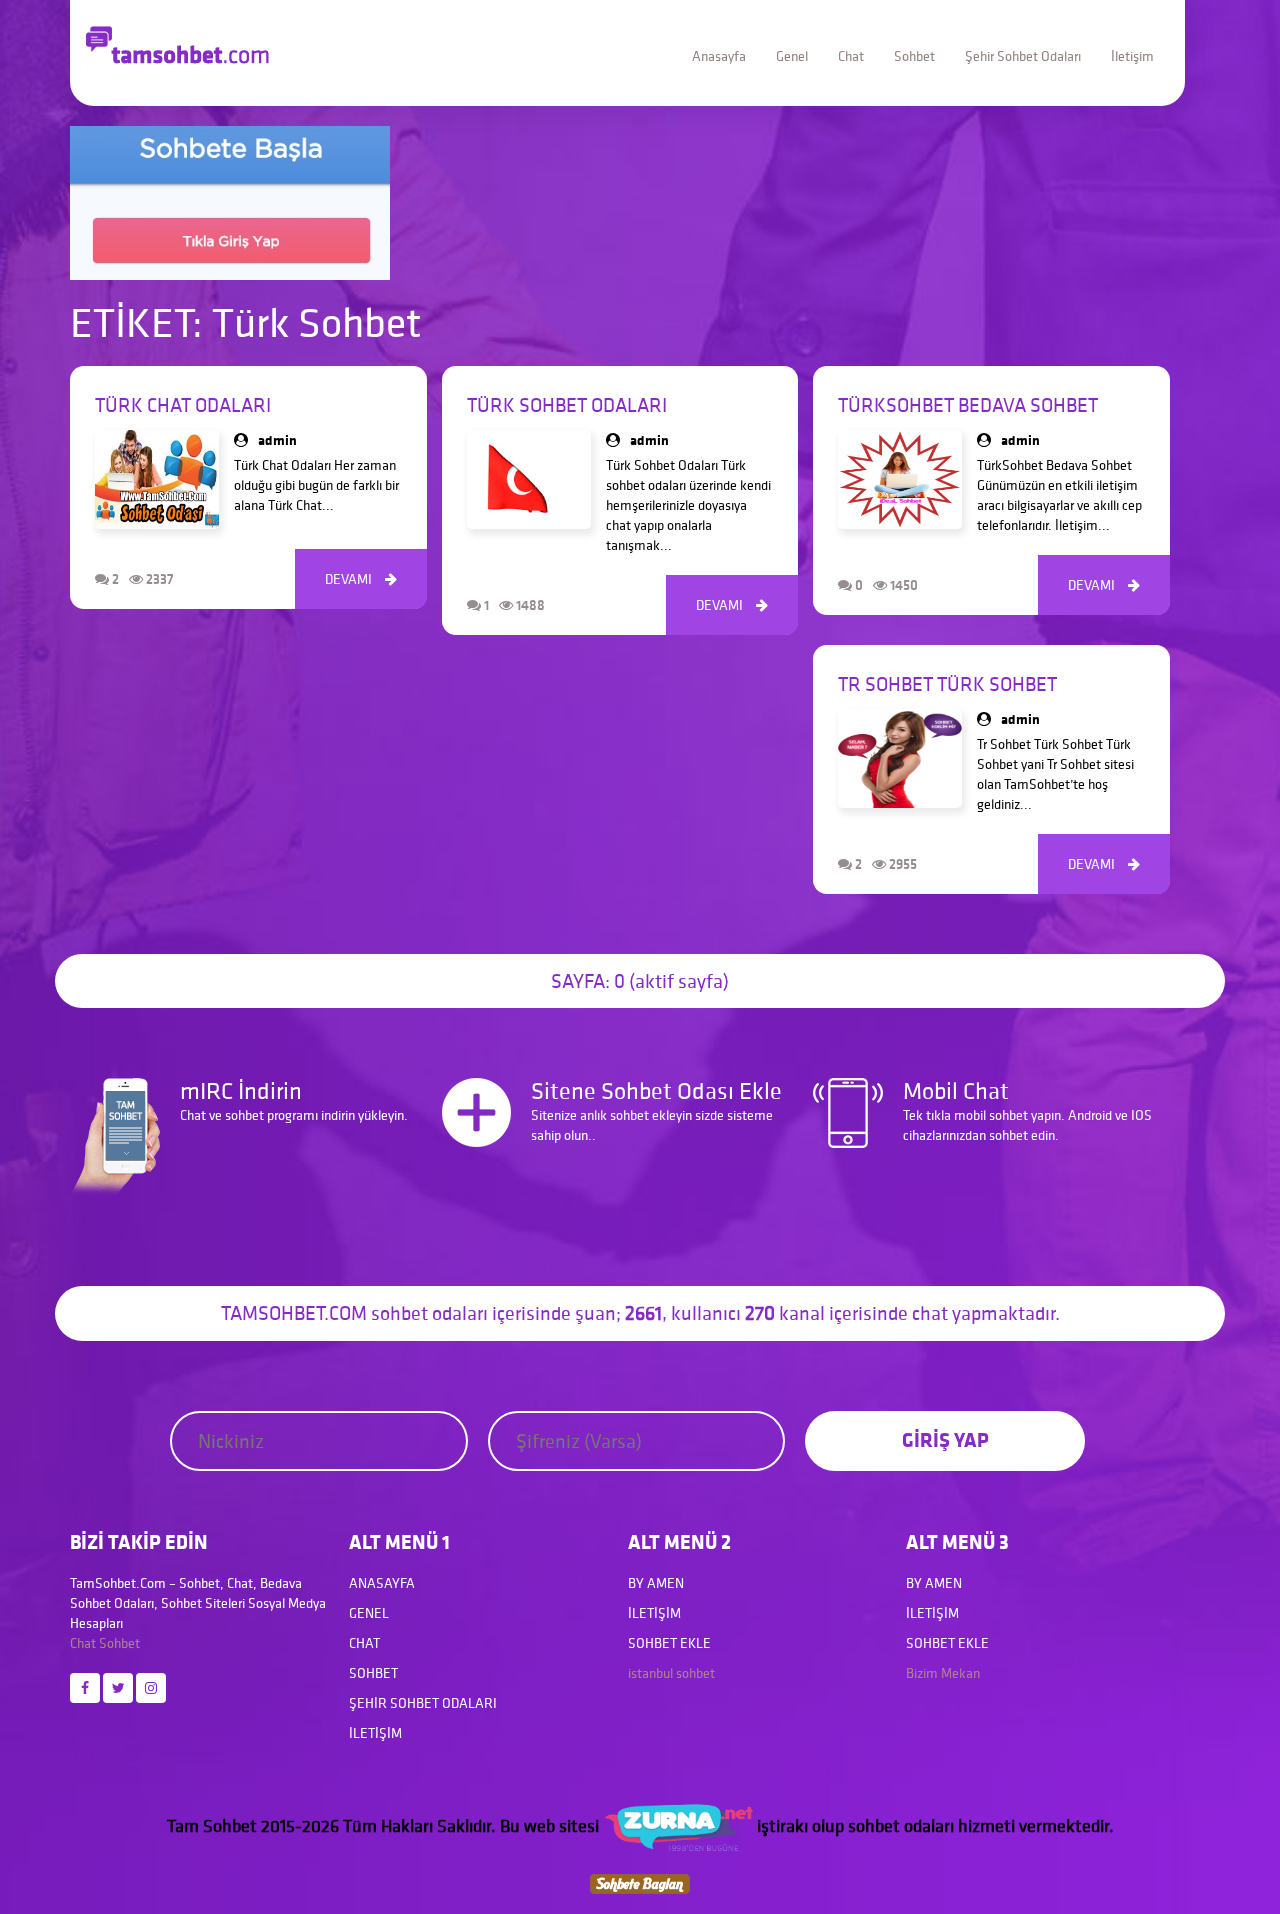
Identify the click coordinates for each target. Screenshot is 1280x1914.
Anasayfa (719, 56)
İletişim (1132, 56)
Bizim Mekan (943, 1673)
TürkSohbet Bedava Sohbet (968, 405)
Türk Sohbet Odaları (567, 405)
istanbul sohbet (671, 1673)
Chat (851, 56)
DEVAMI (361, 579)
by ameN (656, 1583)
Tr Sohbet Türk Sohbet (947, 684)
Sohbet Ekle (669, 1643)
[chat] (640, 1882)
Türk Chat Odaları (183, 405)
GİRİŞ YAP (945, 1439)
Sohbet (914, 56)
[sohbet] (678, 1825)
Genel (792, 56)
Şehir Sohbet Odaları (1023, 56)
